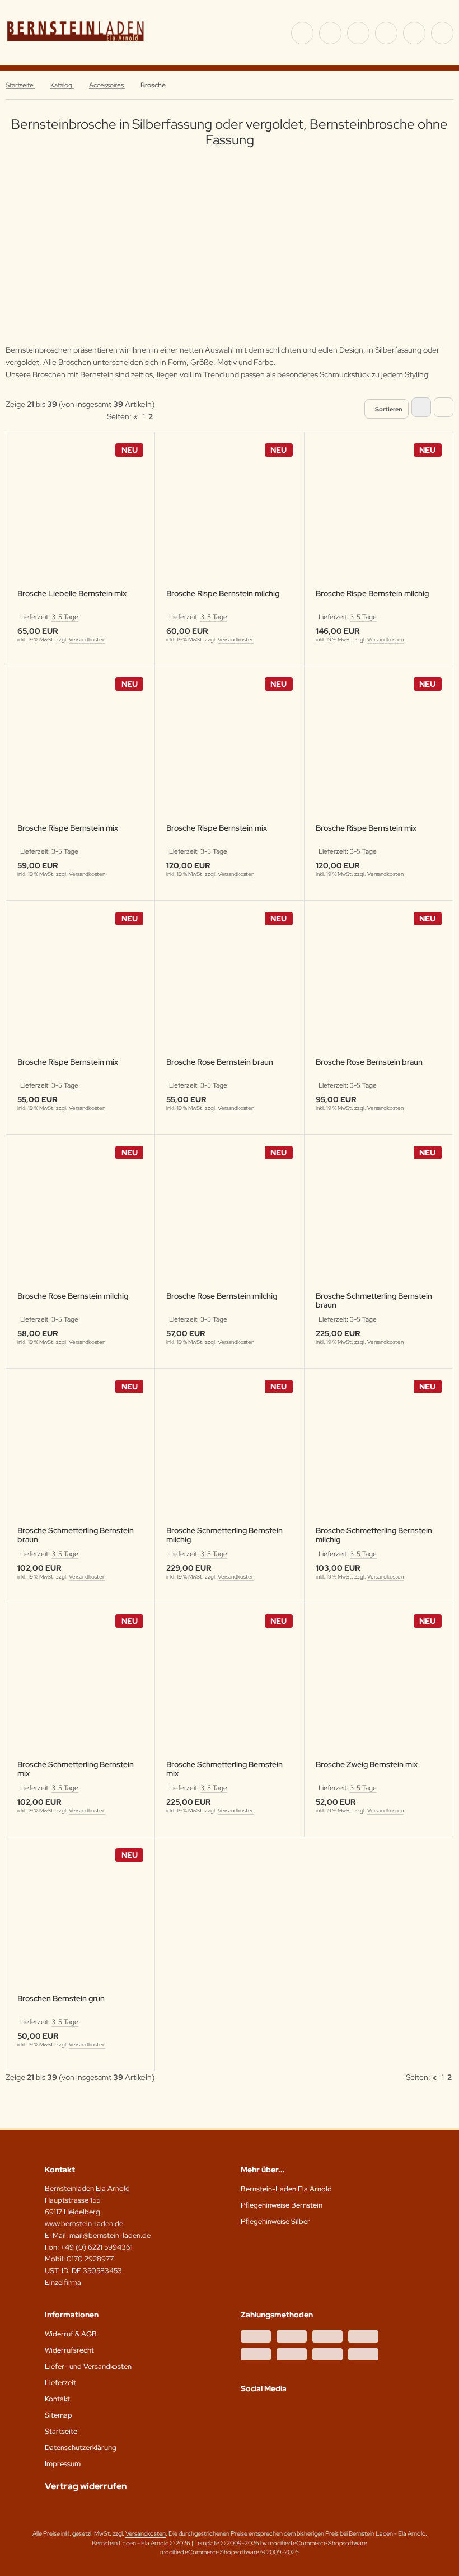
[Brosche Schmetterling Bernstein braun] (379, 1220)
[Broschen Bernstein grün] (80, 1922)
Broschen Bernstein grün (61, 1999)
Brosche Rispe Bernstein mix (68, 828)
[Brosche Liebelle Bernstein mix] (80, 517)
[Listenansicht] (444, 407)
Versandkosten (87, 640)
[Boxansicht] (421, 407)
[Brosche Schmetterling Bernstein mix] (80, 1689)
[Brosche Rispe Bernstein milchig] (229, 517)
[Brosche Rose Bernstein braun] (229, 986)
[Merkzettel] (386, 33)
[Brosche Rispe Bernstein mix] (80, 751)
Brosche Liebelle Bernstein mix (72, 594)
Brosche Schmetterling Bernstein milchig (224, 1535)
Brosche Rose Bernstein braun (220, 1062)
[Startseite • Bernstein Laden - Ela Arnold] (76, 48)
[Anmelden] (358, 33)
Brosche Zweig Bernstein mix (367, 1765)
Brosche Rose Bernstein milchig (73, 1296)
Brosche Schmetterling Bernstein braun (374, 1300)
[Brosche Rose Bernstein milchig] (80, 1220)
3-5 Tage (65, 617)
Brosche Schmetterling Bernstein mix (76, 1769)
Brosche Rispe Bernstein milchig (223, 594)
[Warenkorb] (414, 33)
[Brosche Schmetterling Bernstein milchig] (229, 1454)
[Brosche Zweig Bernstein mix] (379, 1689)
